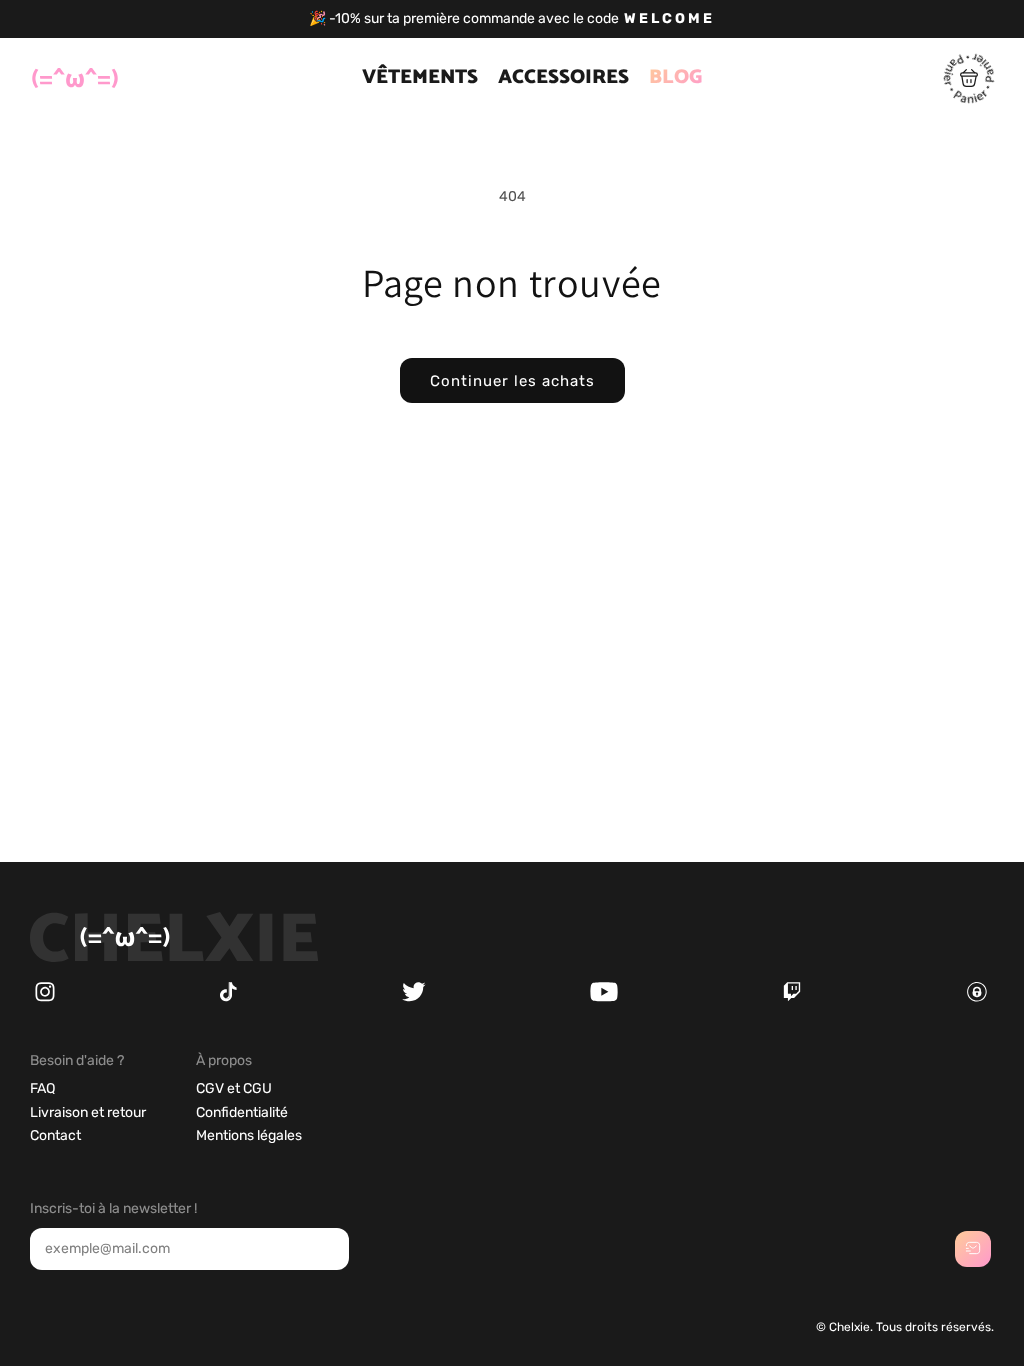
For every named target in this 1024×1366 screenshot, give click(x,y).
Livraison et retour (88, 1112)
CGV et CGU (234, 1088)
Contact (55, 1135)
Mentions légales (249, 1135)
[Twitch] (792, 997)
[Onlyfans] (977, 997)
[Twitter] (414, 997)
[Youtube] (604, 997)
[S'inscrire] (973, 1249)
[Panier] (969, 98)
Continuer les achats (512, 381)
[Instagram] (45, 997)
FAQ (42, 1088)
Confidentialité (242, 1112)
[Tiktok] (228, 997)
